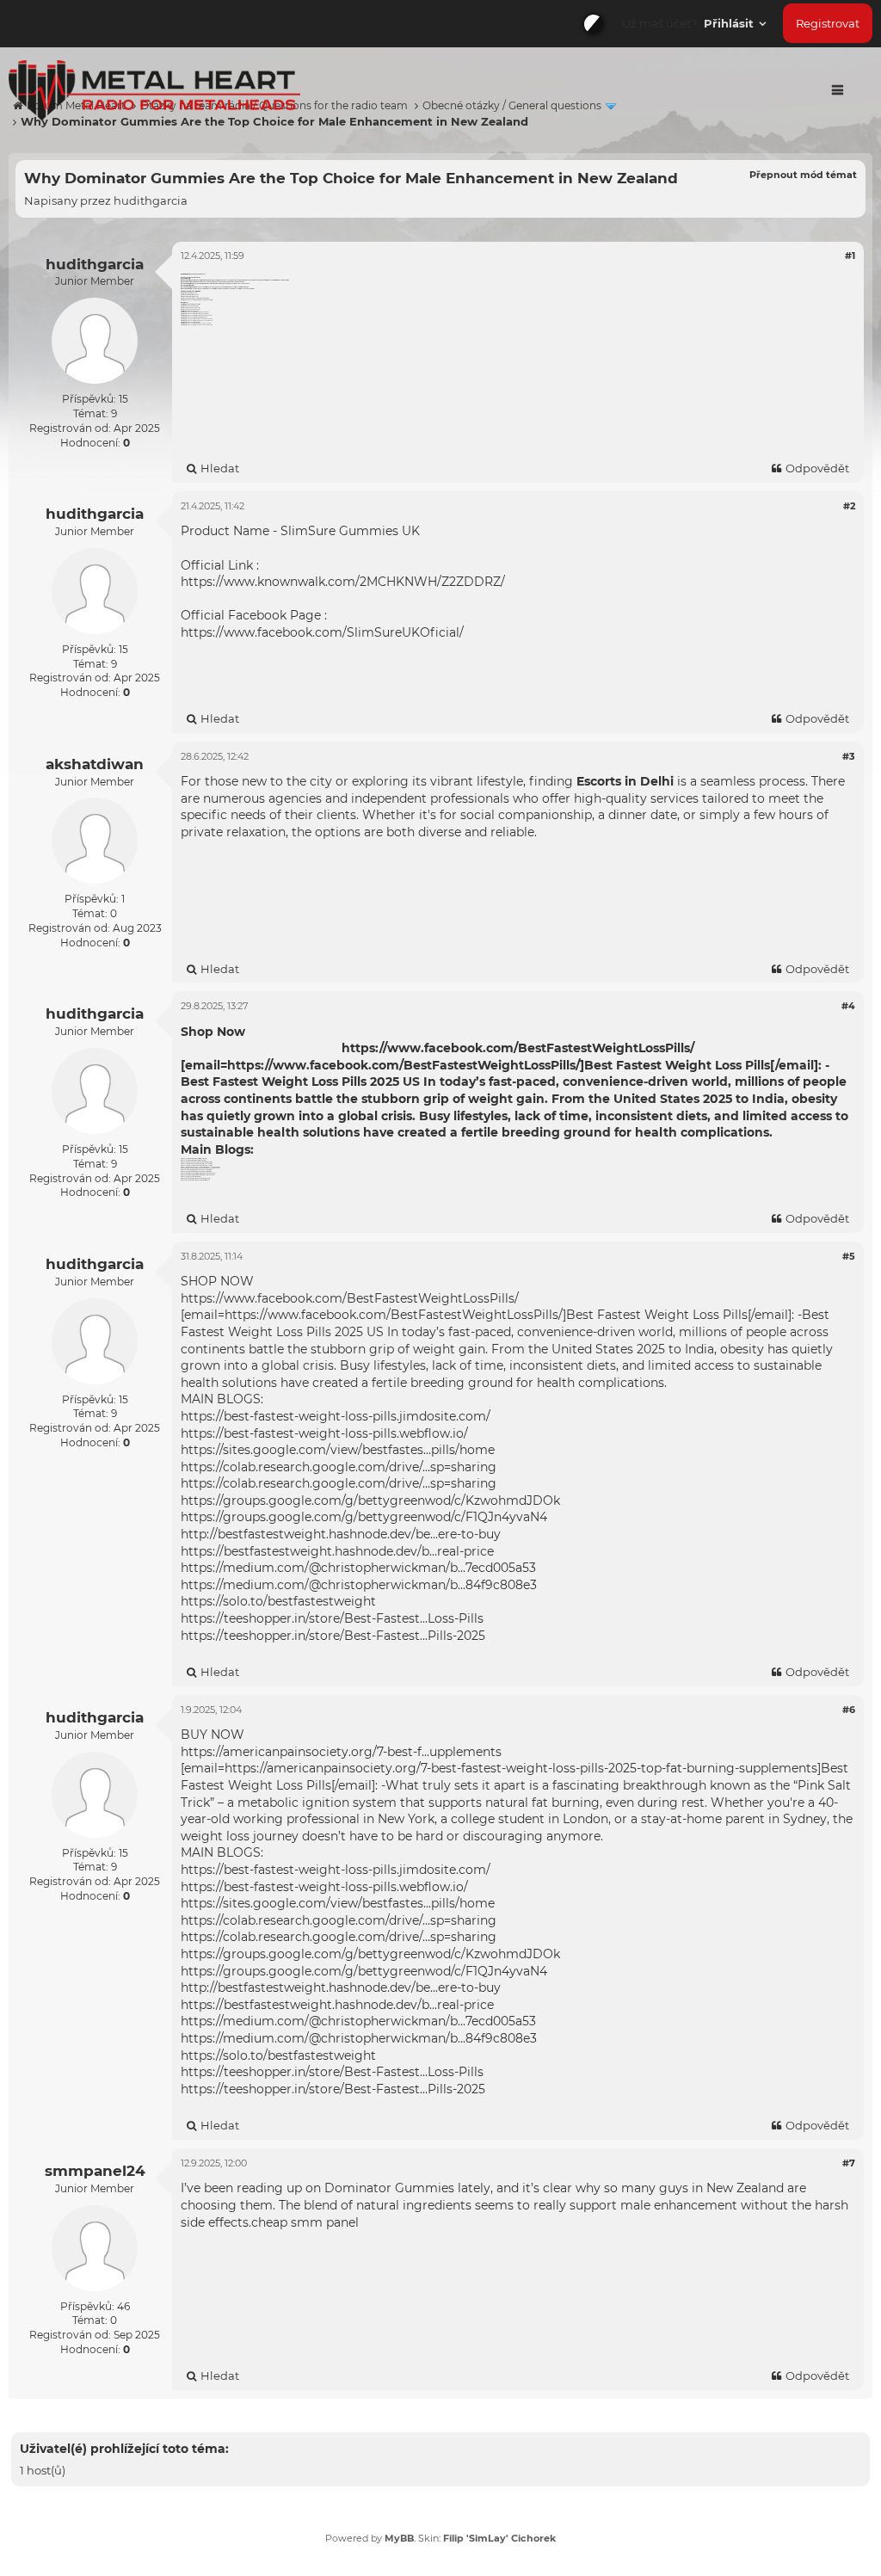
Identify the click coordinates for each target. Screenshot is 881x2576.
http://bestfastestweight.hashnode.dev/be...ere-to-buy (341, 1534)
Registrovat (828, 23)
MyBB (399, 2538)
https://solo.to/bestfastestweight (278, 1601)
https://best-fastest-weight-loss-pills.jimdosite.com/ (336, 1416)
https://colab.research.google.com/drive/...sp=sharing (339, 1467)
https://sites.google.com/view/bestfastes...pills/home (338, 1450)
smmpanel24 (95, 2171)
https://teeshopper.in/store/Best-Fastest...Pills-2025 (333, 1636)
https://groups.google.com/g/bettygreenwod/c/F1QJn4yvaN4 (364, 1517)
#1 (850, 256)
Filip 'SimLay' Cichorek (499, 2538)
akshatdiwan (95, 764)
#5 (849, 1256)
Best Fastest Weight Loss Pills (274, 1082)
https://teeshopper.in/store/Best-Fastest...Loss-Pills (332, 1618)
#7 (849, 2163)
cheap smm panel (305, 2222)
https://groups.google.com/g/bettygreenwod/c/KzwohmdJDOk (370, 1501)
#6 (849, 1710)
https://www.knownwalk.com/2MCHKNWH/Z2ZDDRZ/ (343, 582)
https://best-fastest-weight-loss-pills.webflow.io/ (324, 1433)
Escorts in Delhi (625, 781)
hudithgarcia (151, 200)
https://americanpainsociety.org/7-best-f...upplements (341, 1752)
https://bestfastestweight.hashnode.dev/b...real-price (337, 1551)
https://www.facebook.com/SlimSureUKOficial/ (322, 632)
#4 (848, 1006)
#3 (849, 756)
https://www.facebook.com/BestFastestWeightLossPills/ (518, 1048)
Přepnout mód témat (803, 175)
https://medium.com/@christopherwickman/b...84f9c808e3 (359, 1585)
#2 (849, 506)
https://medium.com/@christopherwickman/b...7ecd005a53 (358, 1568)
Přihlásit (730, 23)
